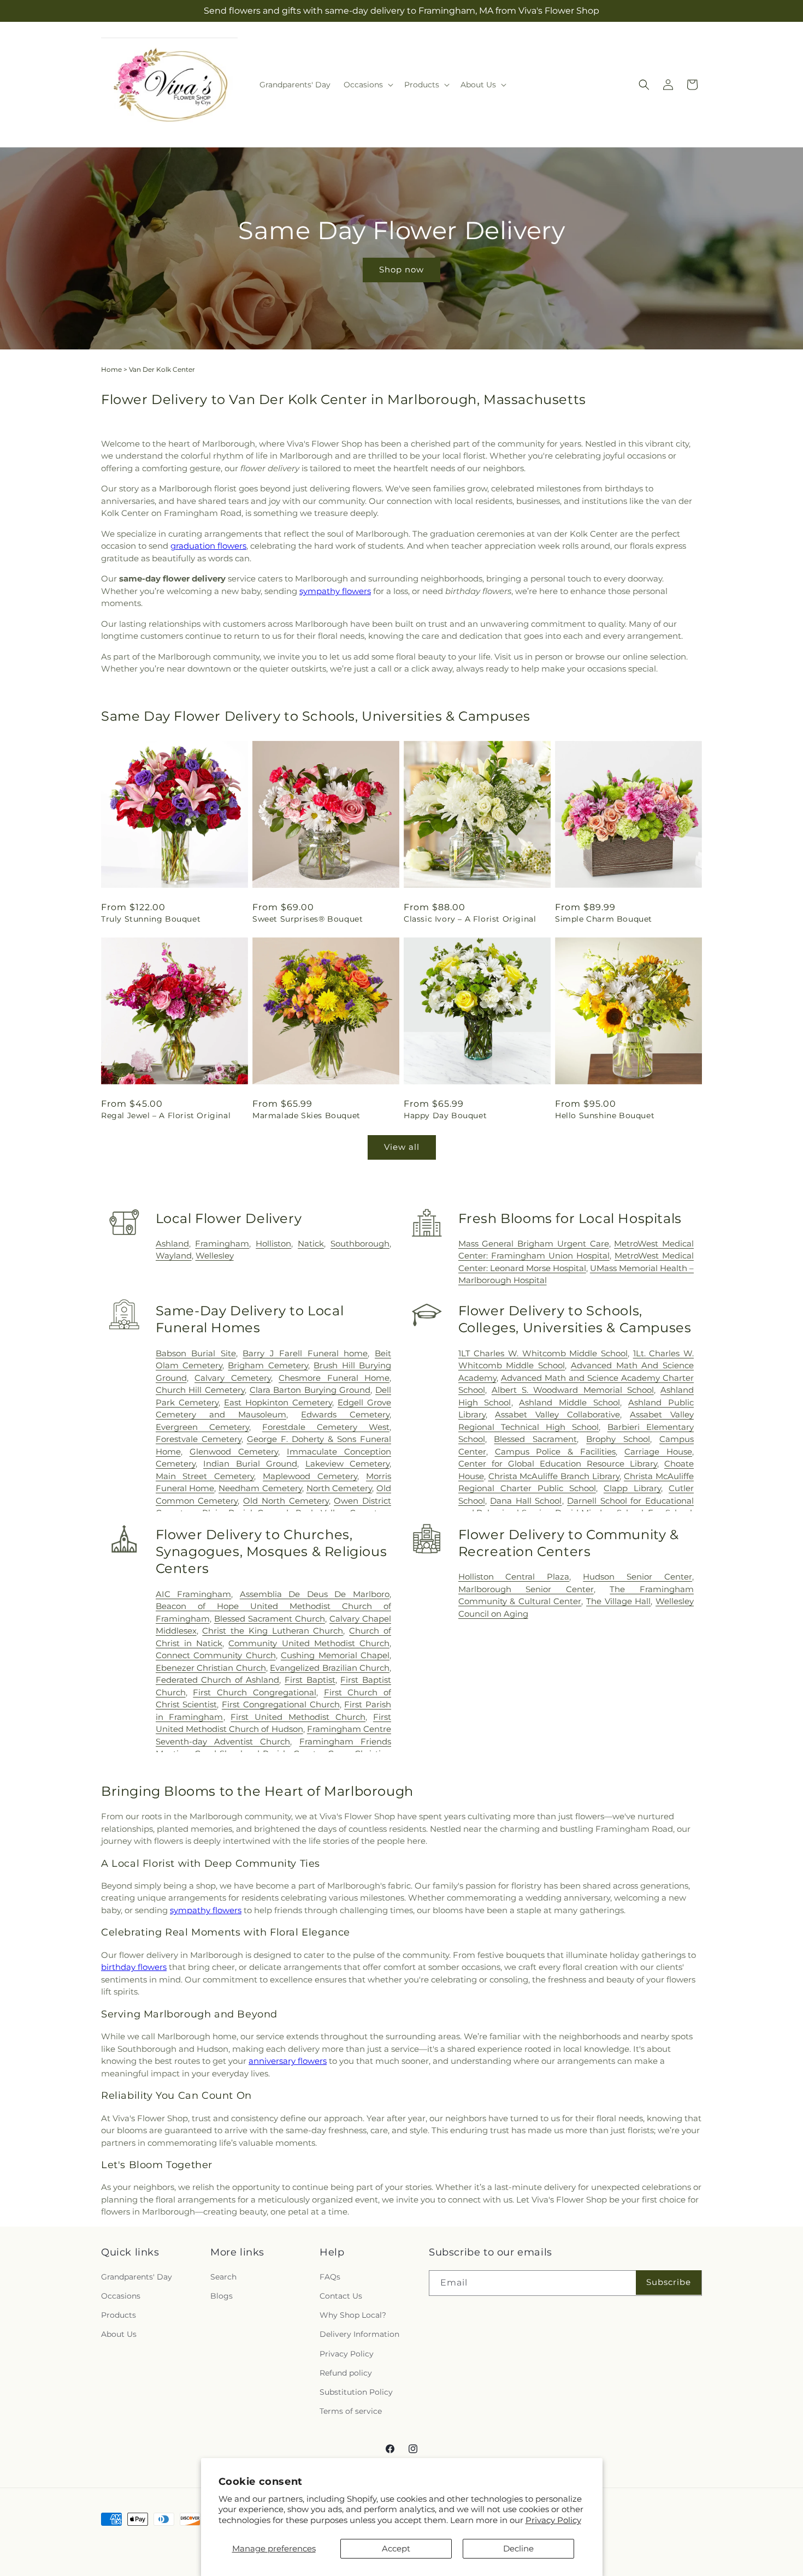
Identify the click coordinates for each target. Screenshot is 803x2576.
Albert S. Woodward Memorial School (573, 1390)
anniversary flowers (288, 2061)
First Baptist (310, 1680)
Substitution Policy (356, 2392)
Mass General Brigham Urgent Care (534, 1244)
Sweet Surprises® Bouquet (308, 919)
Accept (396, 2548)
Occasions (121, 2296)
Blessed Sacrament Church (270, 1619)
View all (402, 1147)
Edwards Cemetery (345, 1414)
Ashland (172, 1244)
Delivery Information (359, 2334)
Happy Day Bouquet (445, 1115)
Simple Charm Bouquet (604, 919)
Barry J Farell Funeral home (305, 1353)
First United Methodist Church (298, 1717)
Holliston (273, 1244)
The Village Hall (618, 1602)
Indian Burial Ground (250, 1464)
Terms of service (351, 2411)
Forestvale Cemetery (199, 1439)
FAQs (330, 2277)
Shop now (401, 269)
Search (223, 2277)
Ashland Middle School (569, 1402)
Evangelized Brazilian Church (330, 1668)
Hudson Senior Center (637, 1577)
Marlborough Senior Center (526, 1589)
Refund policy (346, 2373)
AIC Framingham (194, 1594)
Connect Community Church (216, 1656)
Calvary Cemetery (232, 1378)
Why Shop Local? (353, 2315)
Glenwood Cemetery (234, 1452)
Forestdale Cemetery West (326, 1427)
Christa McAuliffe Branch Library (554, 1476)
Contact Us (341, 2296)
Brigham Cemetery (268, 1365)
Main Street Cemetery (205, 1476)
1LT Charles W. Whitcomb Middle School (543, 1353)
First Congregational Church (281, 1705)
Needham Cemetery (260, 1488)
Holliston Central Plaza (514, 1577)
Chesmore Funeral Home (334, 1378)
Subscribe (669, 2282)
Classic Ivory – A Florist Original (470, 919)
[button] (367, 85)
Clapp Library (632, 1488)
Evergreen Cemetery (202, 1427)
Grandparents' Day (137, 2277)
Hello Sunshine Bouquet (605, 1115)
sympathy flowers (335, 591)
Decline (518, 2548)
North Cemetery (339, 1488)
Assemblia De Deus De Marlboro (315, 1594)
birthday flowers (134, 1967)
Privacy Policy (553, 2520)
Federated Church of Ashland (218, 1680)
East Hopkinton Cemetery (278, 1402)
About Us (119, 2334)
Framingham (222, 1244)
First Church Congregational (254, 1692)
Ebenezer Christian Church (211, 1668)
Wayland (174, 1256)
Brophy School (618, 1439)
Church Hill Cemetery (200, 1390)
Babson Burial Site (196, 1353)
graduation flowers (208, 546)
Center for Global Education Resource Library (558, 1464)
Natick (311, 1244)
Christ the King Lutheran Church (273, 1631)
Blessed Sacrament (535, 1439)
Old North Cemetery (286, 1501)
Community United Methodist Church (309, 1643)
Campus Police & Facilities (556, 1452)
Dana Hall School (526, 1501)
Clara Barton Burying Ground (310, 1390)
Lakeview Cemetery (347, 1464)
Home (111, 369)
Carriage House (658, 1452)
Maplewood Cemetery (310, 1476)
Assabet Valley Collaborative (557, 1414)
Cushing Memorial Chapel (335, 1656)
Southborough (360, 1244)
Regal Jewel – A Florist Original (166, 1115)
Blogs (222, 2296)
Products (119, 2315)
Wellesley (215, 1256)
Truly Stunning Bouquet (151, 919)
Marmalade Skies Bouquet (306, 1115)
